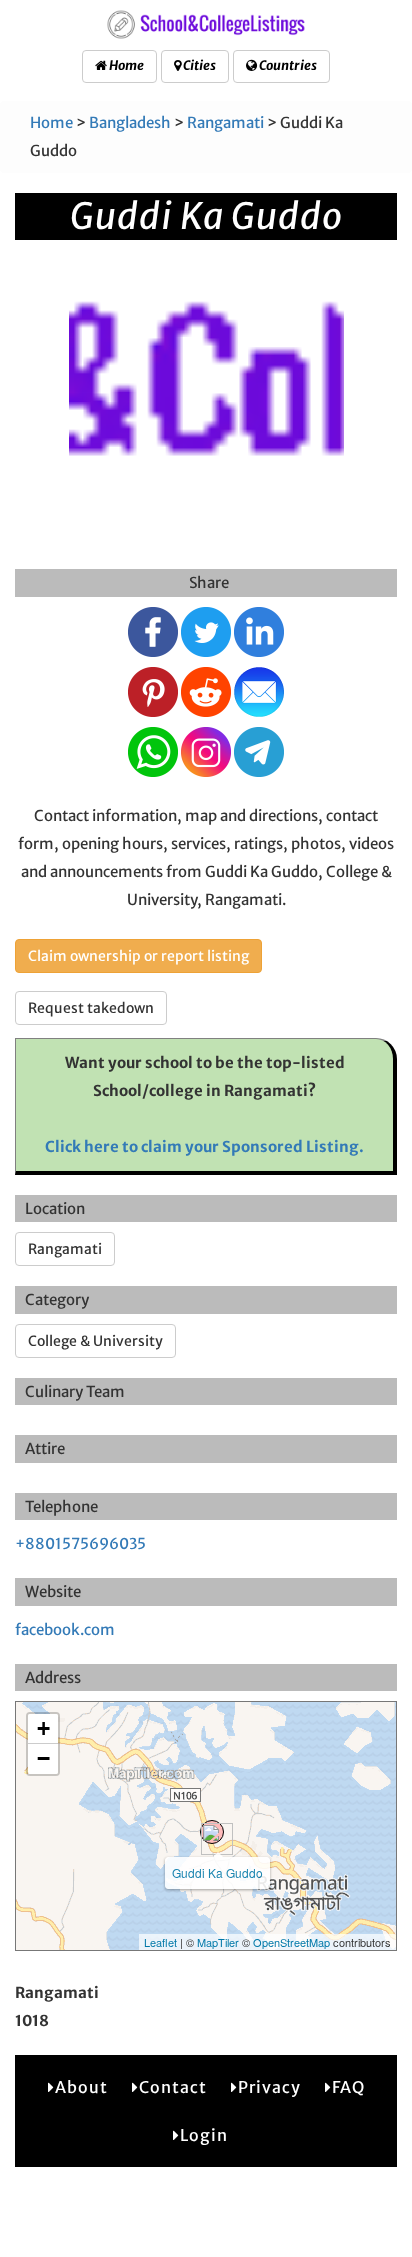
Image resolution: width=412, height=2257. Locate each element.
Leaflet (160, 1942)
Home (125, 65)
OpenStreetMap (291, 1942)
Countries (287, 65)
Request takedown (91, 1008)
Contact (173, 2087)
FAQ (348, 2087)
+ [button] (43, 1728)
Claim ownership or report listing (138, 956)
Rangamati (225, 122)
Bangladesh (130, 122)
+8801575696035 (80, 1543)
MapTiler (218, 1942)
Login (204, 2135)
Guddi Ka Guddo (217, 1872)
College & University (95, 1341)
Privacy (269, 2087)
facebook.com (65, 1629)
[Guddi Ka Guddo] (212, 1832)
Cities (198, 65)
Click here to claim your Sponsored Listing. (204, 1146)
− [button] (43, 1758)
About (81, 2087)
